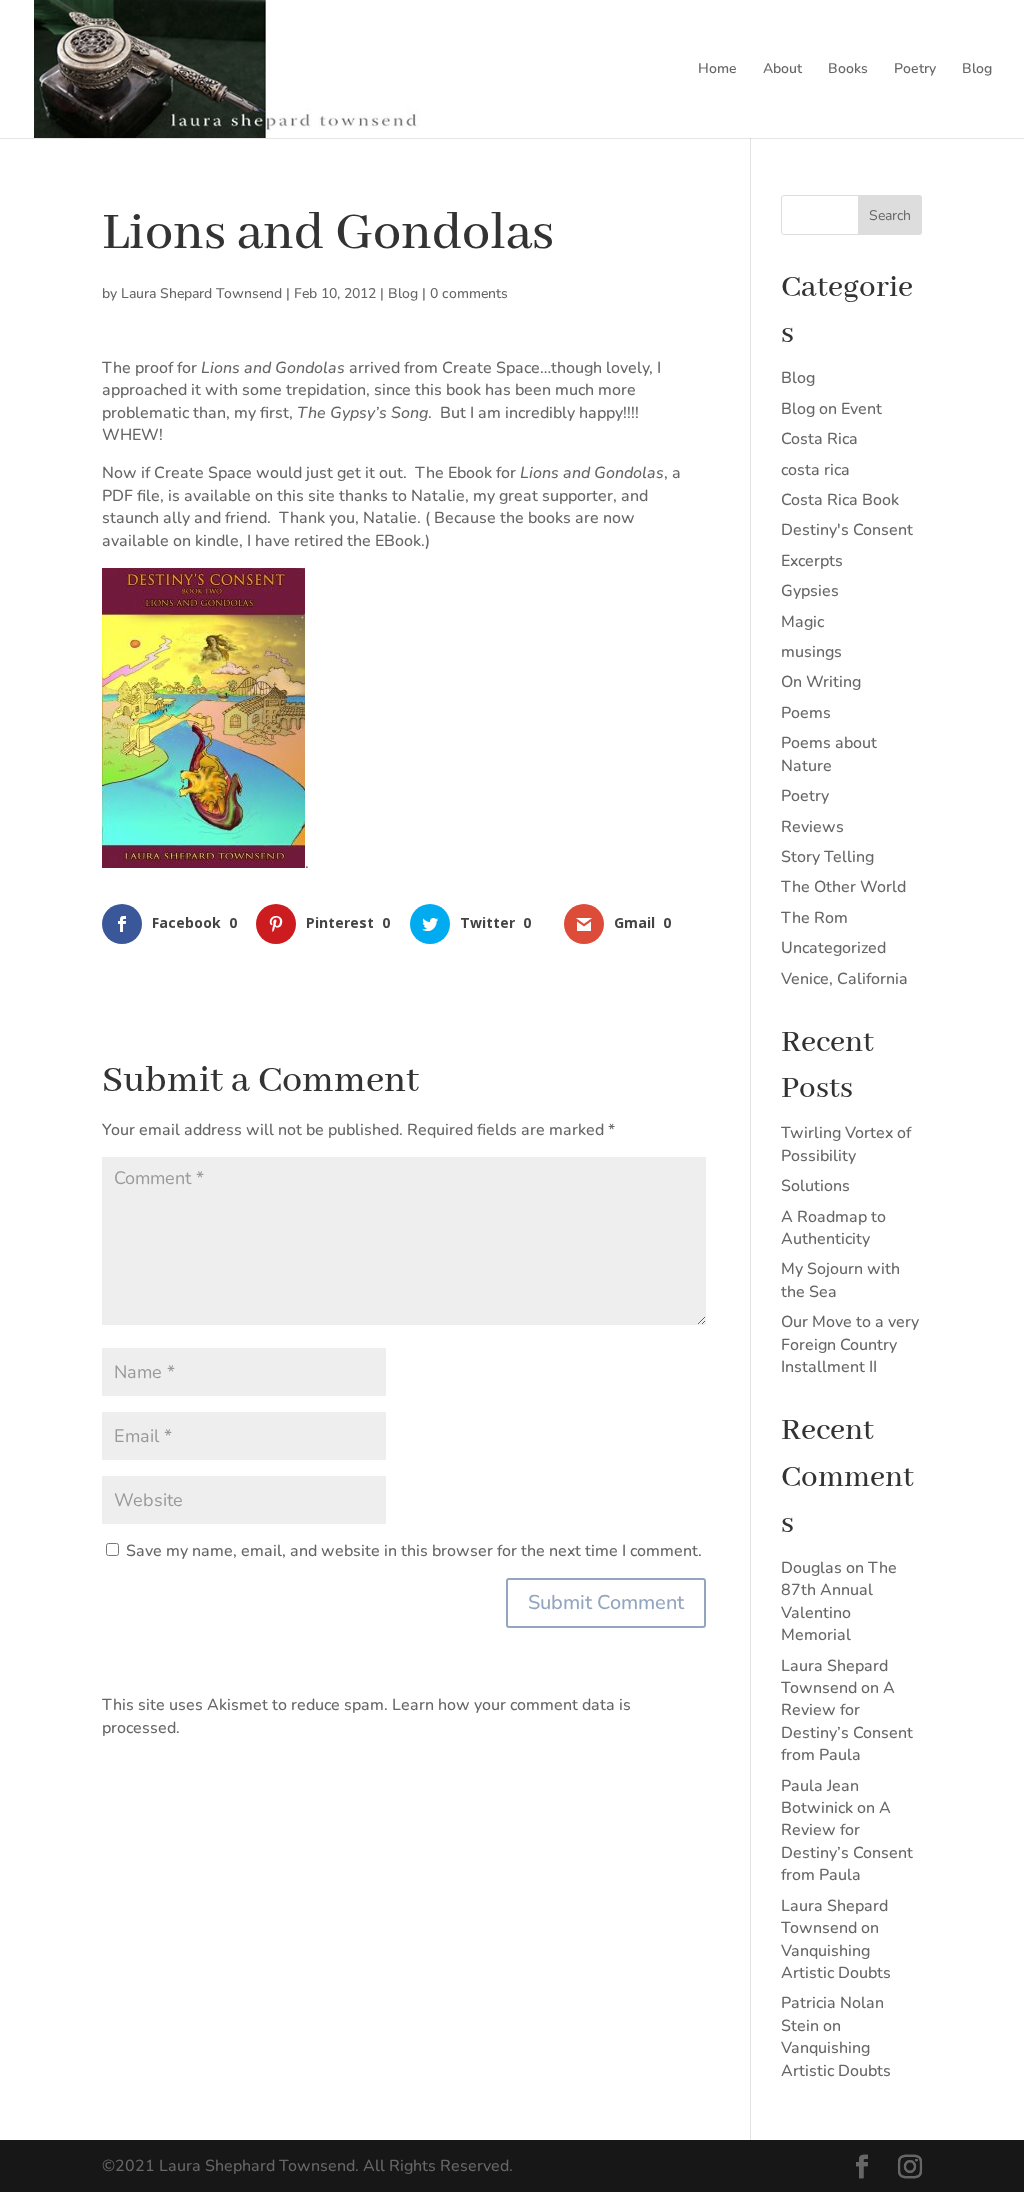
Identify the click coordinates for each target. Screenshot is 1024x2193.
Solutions (815, 1186)
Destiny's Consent (847, 530)
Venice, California (844, 979)
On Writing (821, 682)
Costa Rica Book (840, 500)
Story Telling (827, 857)
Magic (802, 622)
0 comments (469, 293)
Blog (977, 70)
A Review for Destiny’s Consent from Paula (847, 1721)
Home (717, 70)
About (782, 70)
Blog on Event (831, 409)
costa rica (815, 470)
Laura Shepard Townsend (201, 293)
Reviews (812, 827)
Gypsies (810, 591)
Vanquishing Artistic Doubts (836, 1962)
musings (811, 652)
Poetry (915, 70)
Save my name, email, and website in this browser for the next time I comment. (414, 1551)
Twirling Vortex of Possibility (846, 1144)
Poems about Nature (829, 754)
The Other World (843, 887)
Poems (806, 713)
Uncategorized (833, 948)
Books (848, 70)
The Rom (814, 918)
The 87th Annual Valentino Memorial (839, 1601)
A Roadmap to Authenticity (833, 1228)
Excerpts (812, 561)
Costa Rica (819, 439)
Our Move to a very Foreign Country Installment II (850, 1344)
